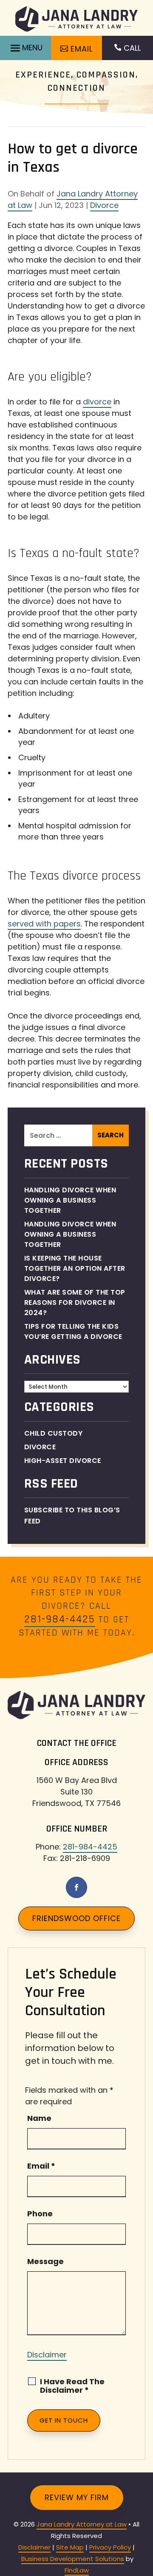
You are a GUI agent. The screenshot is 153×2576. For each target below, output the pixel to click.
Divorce (104, 205)
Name (39, 2118)
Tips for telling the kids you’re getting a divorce (74, 1331)
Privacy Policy (110, 2547)
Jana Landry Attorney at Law (82, 2524)
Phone (40, 2214)
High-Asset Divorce (63, 1461)
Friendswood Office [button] (76, 1918)
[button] (25, 48)
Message (45, 2261)
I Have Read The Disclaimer (72, 2386)
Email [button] (82, 49)
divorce (97, 402)
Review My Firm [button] (77, 2497)
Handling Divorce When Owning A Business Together (70, 1200)
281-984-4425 (60, 1619)
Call (132, 48)
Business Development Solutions (73, 2559)
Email (41, 2166)
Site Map (70, 2547)
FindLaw (77, 2570)
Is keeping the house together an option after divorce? (75, 1268)
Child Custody (54, 1433)
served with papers (44, 924)
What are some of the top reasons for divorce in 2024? (75, 1302)
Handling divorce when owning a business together (70, 1234)
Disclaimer (47, 2355)
